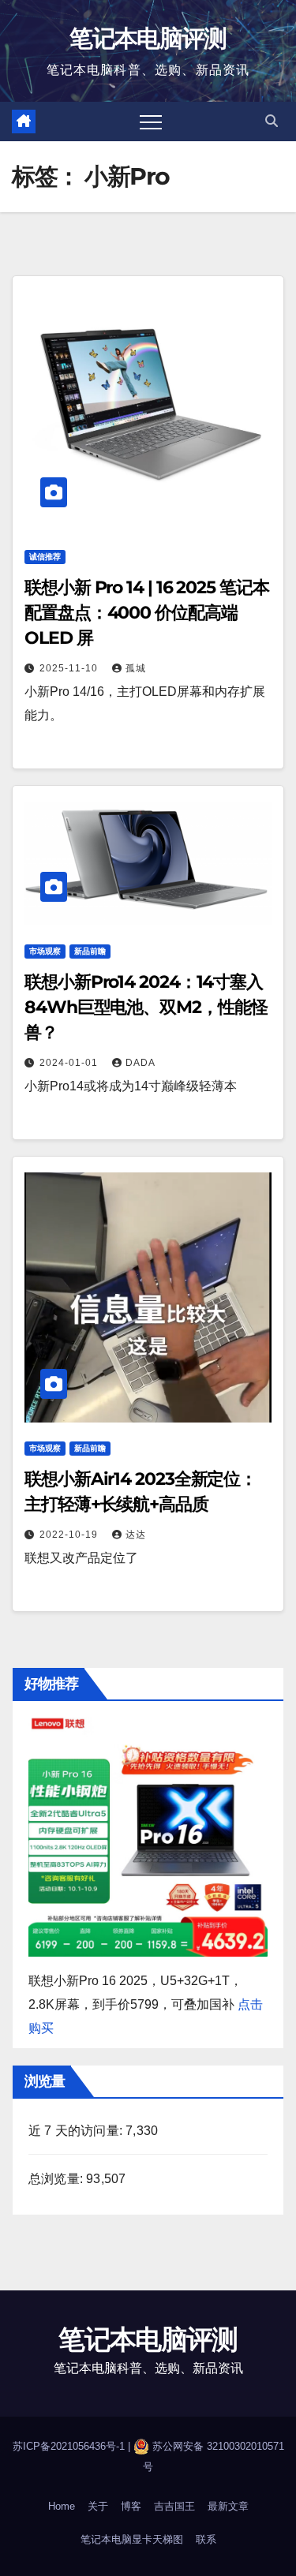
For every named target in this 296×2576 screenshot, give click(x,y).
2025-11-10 (70, 668)
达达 (136, 1535)
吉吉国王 (174, 2506)
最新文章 (228, 2506)
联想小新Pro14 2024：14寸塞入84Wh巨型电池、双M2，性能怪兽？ (146, 1007)
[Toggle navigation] (151, 122)
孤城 (136, 668)
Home (62, 2506)
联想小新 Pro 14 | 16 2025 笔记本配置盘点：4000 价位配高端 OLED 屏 (147, 613)
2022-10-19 (70, 1535)
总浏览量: (57, 2179)
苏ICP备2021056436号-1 (70, 2446)
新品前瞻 (90, 951)
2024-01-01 (70, 1063)
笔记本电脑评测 (148, 38)
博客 (131, 2506)
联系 (206, 2539)
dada (141, 1063)
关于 (98, 2506)
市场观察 (45, 951)
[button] (272, 121)
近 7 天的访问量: (77, 2131)
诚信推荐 (45, 557)
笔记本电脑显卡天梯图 (132, 2539)
